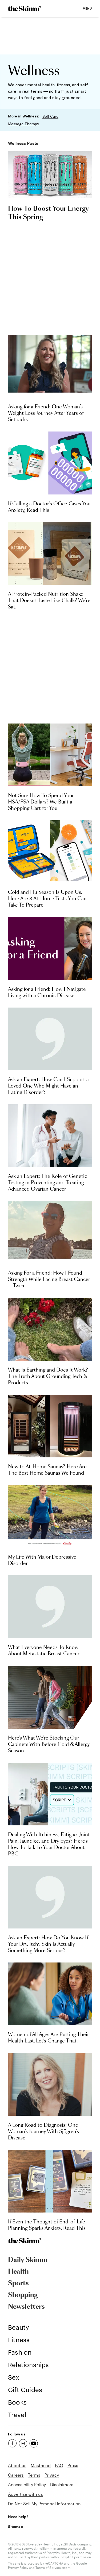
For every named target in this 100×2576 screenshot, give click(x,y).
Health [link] (18, 2272)
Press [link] (73, 2465)
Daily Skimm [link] (28, 2260)
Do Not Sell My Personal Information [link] (44, 2504)
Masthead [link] (41, 2465)
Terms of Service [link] (48, 2567)
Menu (87, 8)
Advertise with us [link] (25, 2494)
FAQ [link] (59, 2465)
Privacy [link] (52, 2475)
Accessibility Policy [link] (27, 2484)
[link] (24, 9)
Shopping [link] (23, 2295)
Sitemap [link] (15, 2526)
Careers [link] (16, 2475)
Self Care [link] (50, 116)
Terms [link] (34, 2475)
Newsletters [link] (26, 2307)
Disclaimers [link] (62, 2484)
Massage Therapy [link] (23, 124)
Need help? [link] (18, 2517)
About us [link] (17, 2465)
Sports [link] (18, 2283)
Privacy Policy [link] (18, 2567)
